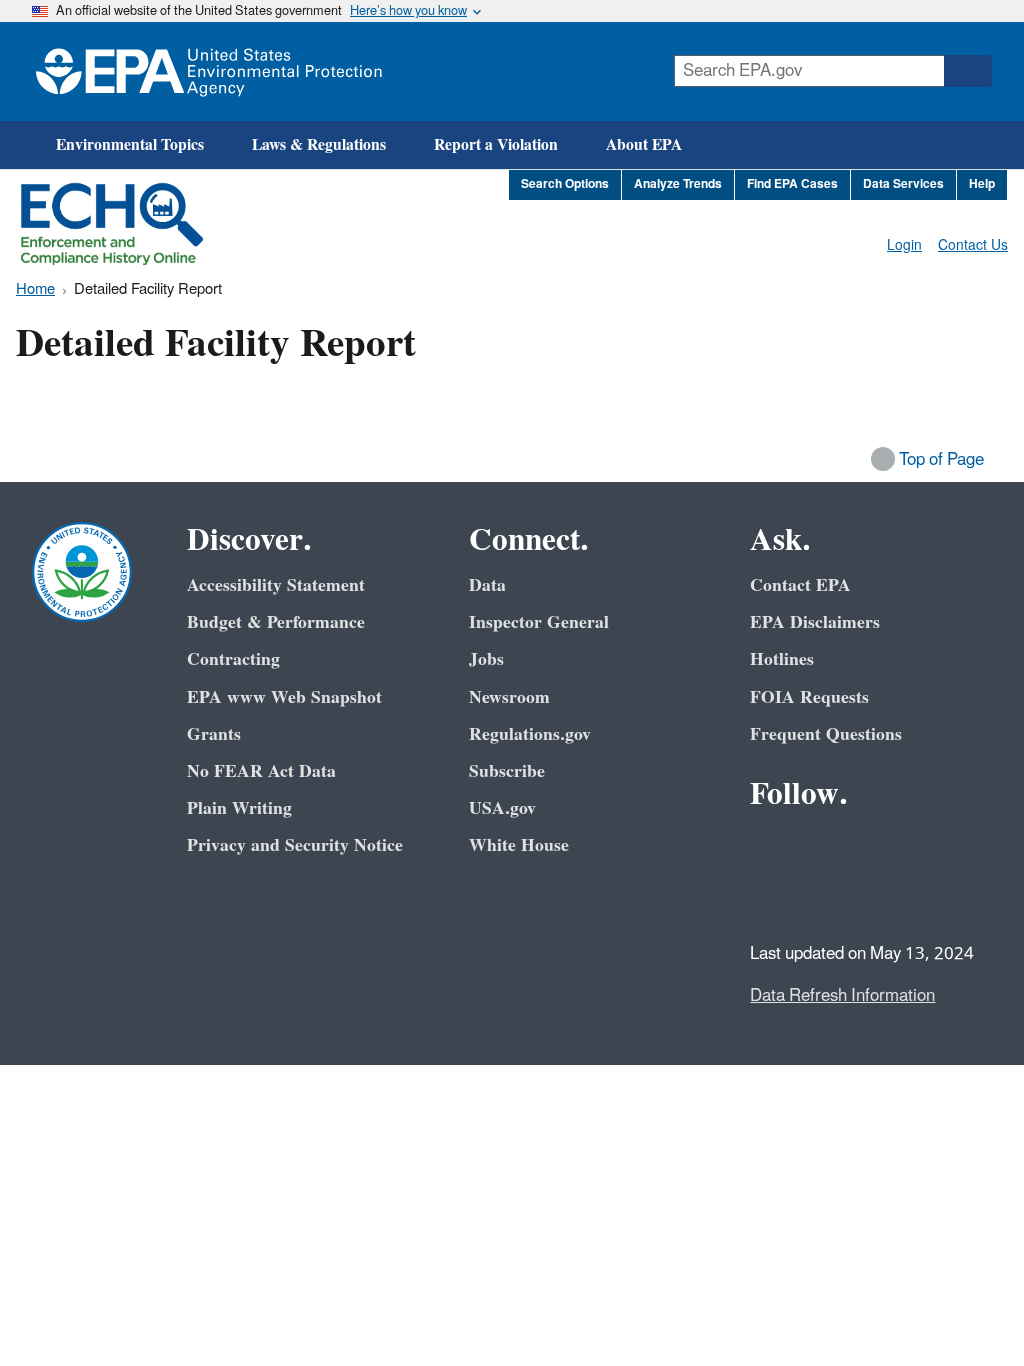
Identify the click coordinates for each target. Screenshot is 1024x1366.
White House (519, 845)
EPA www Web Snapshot (284, 697)
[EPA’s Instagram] (818, 897)
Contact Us (973, 245)
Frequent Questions (826, 734)
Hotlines (782, 659)
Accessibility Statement (276, 585)
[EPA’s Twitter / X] (818, 849)
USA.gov (502, 808)
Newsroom (509, 697)
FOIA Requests (809, 697)
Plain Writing (239, 808)
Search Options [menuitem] (565, 184)
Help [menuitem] (982, 184)
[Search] (968, 71)
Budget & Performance (276, 622)
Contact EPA (800, 585)
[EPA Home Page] (209, 71)
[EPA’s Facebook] (770, 849)
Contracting (233, 659)
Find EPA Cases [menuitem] (792, 184)
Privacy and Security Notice (295, 845)
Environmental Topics (130, 145)
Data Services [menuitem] (903, 184)
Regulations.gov (530, 734)
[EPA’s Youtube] (866, 849)
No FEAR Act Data (261, 771)
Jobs (486, 659)
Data (487, 585)
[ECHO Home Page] (112, 224)
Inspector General (539, 622)
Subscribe (507, 771)
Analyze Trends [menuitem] (678, 184)
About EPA (644, 145)
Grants (214, 734)
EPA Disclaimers (815, 622)
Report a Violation (496, 145)
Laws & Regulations (319, 145)
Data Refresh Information (842, 996)
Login (904, 245)
